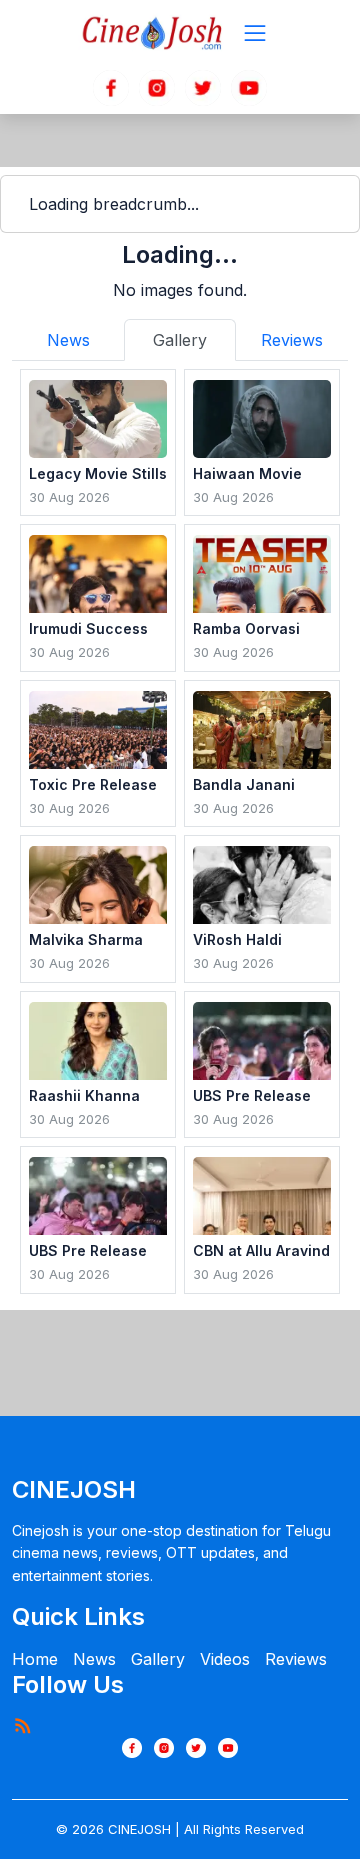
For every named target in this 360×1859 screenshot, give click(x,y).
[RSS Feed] (22, 1725)
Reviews (296, 1659)
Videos (225, 1659)
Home (35, 1659)
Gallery (158, 1659)
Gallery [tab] (180, 340)
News (94, 1659)
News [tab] (68, 340)
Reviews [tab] (292, 340)
